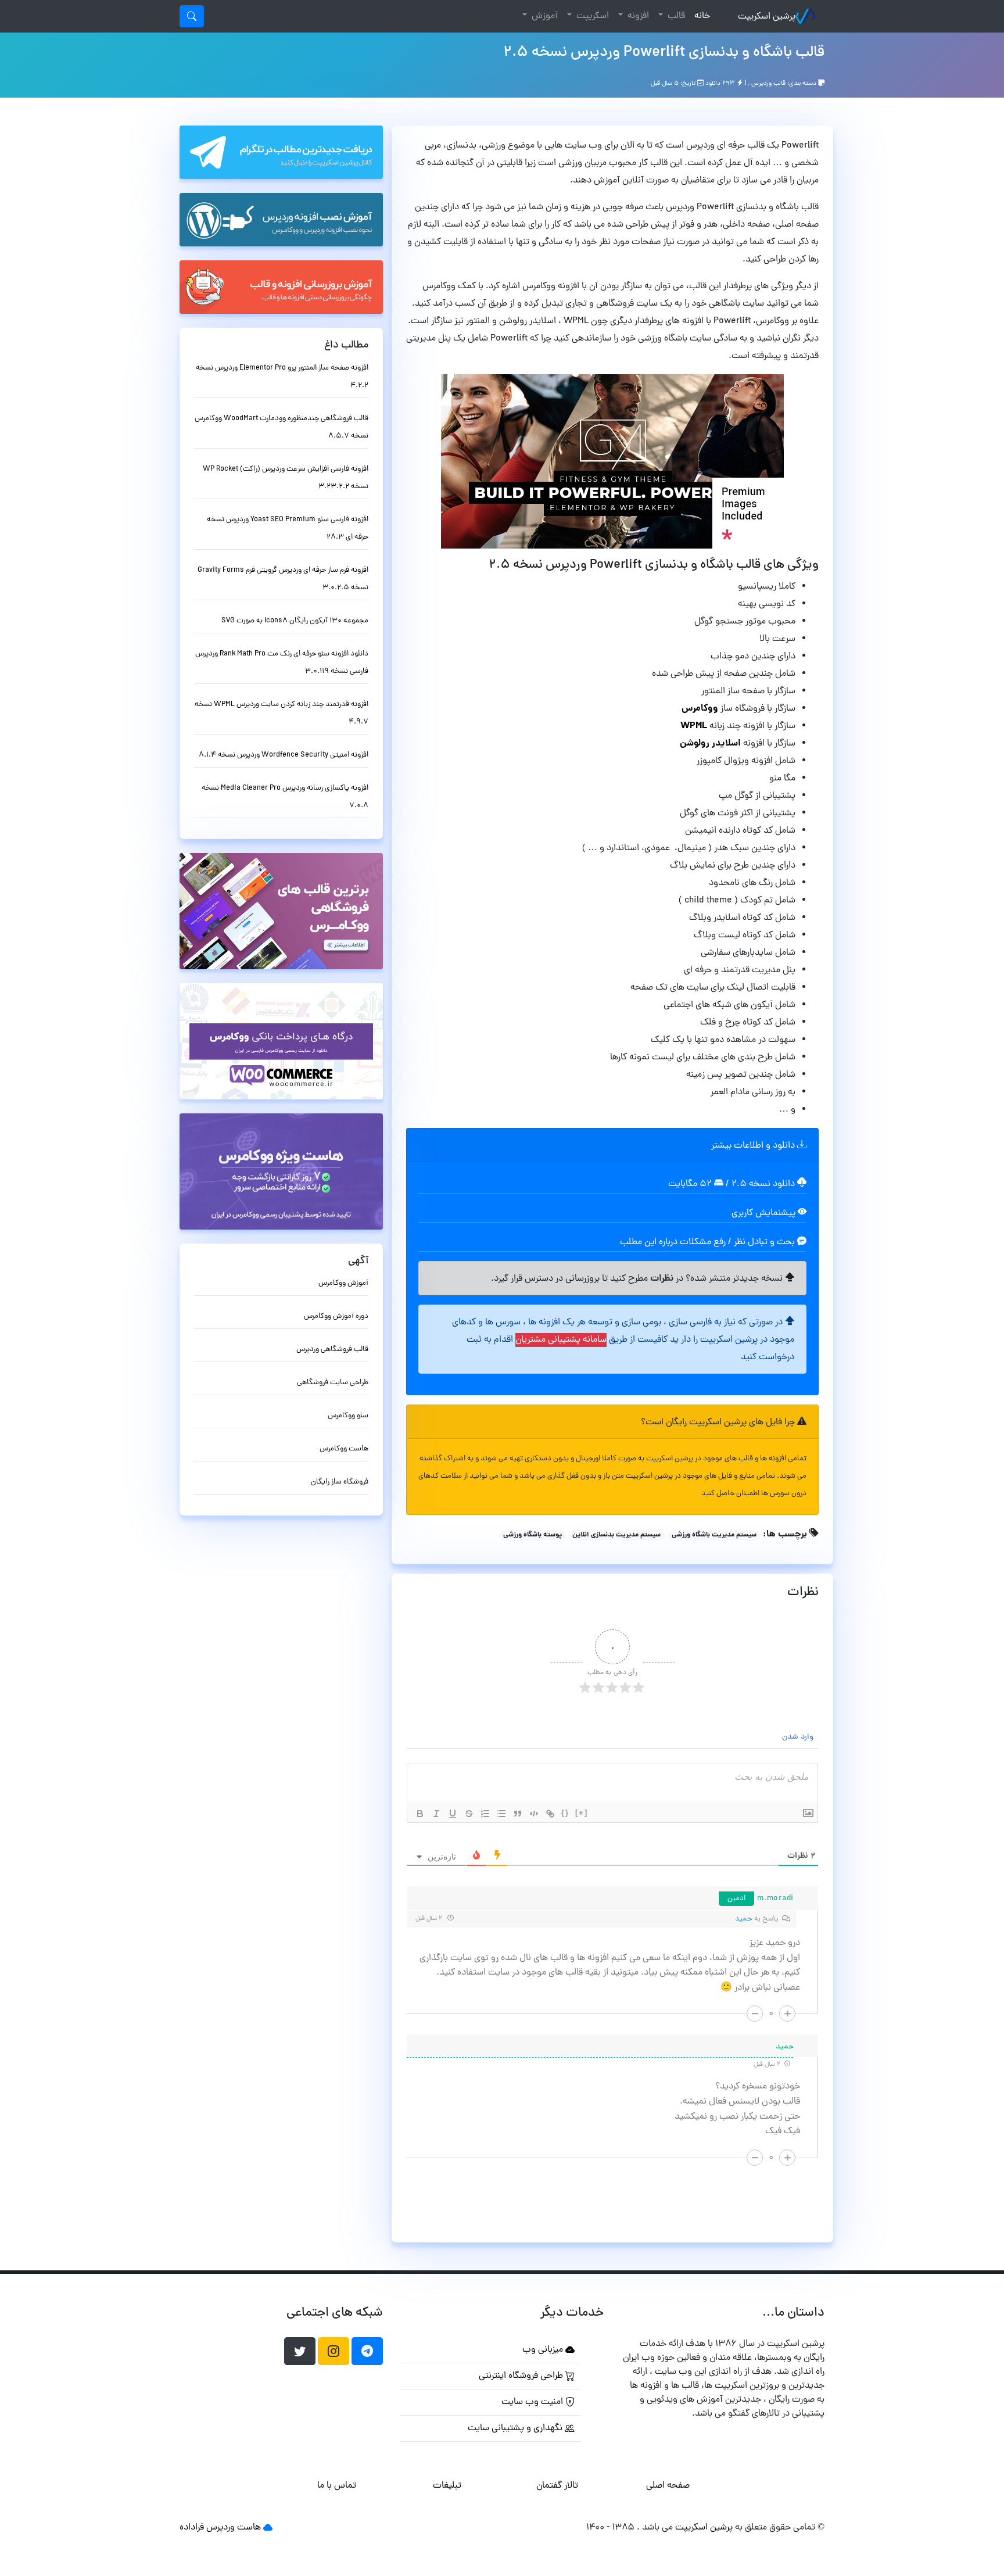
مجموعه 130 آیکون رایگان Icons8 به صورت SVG (295, 621)
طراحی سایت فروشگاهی (333, 1383)
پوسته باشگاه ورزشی (533, 1535)
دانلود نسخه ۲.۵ (763, 1184)
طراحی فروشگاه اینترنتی (522, 2376)
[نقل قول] (518, 1814)
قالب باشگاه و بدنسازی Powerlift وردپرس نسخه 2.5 (664, 53)
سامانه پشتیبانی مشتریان (561, 1340)
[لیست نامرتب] (501, 1814)
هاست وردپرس (234, 2528)
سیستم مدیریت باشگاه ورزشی (714, 1535)
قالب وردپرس (768, 84)
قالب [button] (675, 16)
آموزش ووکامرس (343, 1283)
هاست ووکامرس (344, 1449)
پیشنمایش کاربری (765, 1213)
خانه (700, 16)
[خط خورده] (469, 1814)
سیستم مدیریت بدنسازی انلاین (616, 1535)
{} (565, 1813)
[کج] (436, 1814)
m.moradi (775, 1899)
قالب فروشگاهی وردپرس (332, 1350)
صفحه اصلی (668, 2486)
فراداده (192, 2528)
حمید (744, 1919)
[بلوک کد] (534, 1814)
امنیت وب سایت (533, 2402)
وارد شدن (799, 1737)
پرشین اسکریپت (767, 17)
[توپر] (420, 1814)
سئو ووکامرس (348, 1416)
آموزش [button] (544, 16)
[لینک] (550, 1814)
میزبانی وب (544, 2350)
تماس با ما (337, 2486)
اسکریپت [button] (591, 16)
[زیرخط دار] (453, 1814)
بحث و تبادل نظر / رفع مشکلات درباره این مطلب (709, 1242)
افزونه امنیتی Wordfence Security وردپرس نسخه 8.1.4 (284, 755)
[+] (582, 1813)
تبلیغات (447, 2486)
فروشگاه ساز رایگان (340, 1482)
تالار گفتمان (557, 2486)
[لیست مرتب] (485, 1814)
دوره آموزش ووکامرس (336, 1316)
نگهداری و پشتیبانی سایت (516, 2428)
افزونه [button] (637, 16)
